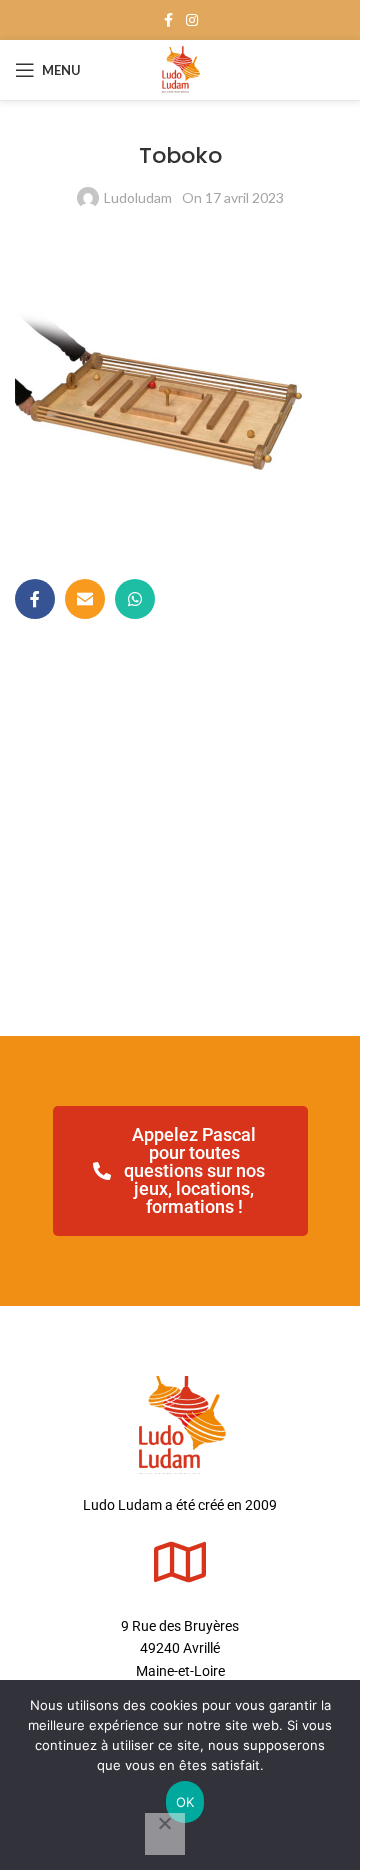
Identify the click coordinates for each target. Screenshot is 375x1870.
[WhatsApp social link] (135, 599)
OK (185, 1802)
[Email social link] (85, 599)
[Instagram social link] (192, 20)
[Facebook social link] (168, 20)
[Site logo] (180, 68)
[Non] (165, 1834)
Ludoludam (138, 197)
